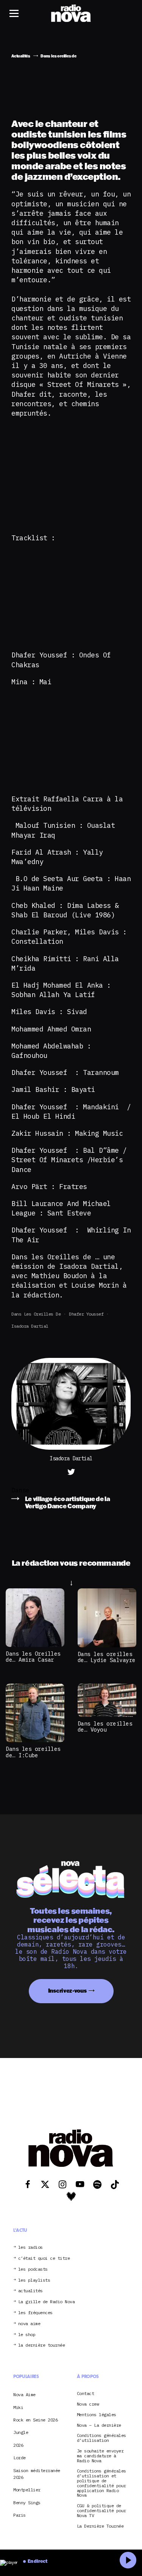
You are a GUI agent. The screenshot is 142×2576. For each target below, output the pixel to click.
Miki (18, 2407)
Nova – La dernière (99, 2425)
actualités (30, 2291)
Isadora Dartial (30, 1326)
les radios (30, 2247)
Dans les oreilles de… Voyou (105, 1727)
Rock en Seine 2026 (35, 2420)
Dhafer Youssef (86, 1314)
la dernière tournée (42, 2345)
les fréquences (35, 2313)
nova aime (29, 2324)
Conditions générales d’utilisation (101, 2438)
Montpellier (27, 2490)
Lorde (20, 2458)
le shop (27, 2335)
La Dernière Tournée (100, 2526)
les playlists (34, 2280)
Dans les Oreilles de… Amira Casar (33, 1657)
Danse (20, 1490)
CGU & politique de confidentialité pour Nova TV (101, 2511)
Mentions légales (97, 2415)
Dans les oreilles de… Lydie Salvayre (107, 1657)
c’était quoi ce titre (44, 2258)
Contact (86, 2394)
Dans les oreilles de (36, 1314)
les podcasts (33, 2269)
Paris (20, 2515)
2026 (18, 2445)
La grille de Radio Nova (47, 2302)
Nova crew (88, 2404)
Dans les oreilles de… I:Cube (33, 1752)
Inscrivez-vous (67, 1991)
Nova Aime (24, 2394)
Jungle (21, 2432)
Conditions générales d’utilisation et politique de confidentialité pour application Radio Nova (101, 2483)
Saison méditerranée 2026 (37, 2474)
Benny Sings (27, 2503)
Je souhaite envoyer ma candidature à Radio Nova (100, 2456)
